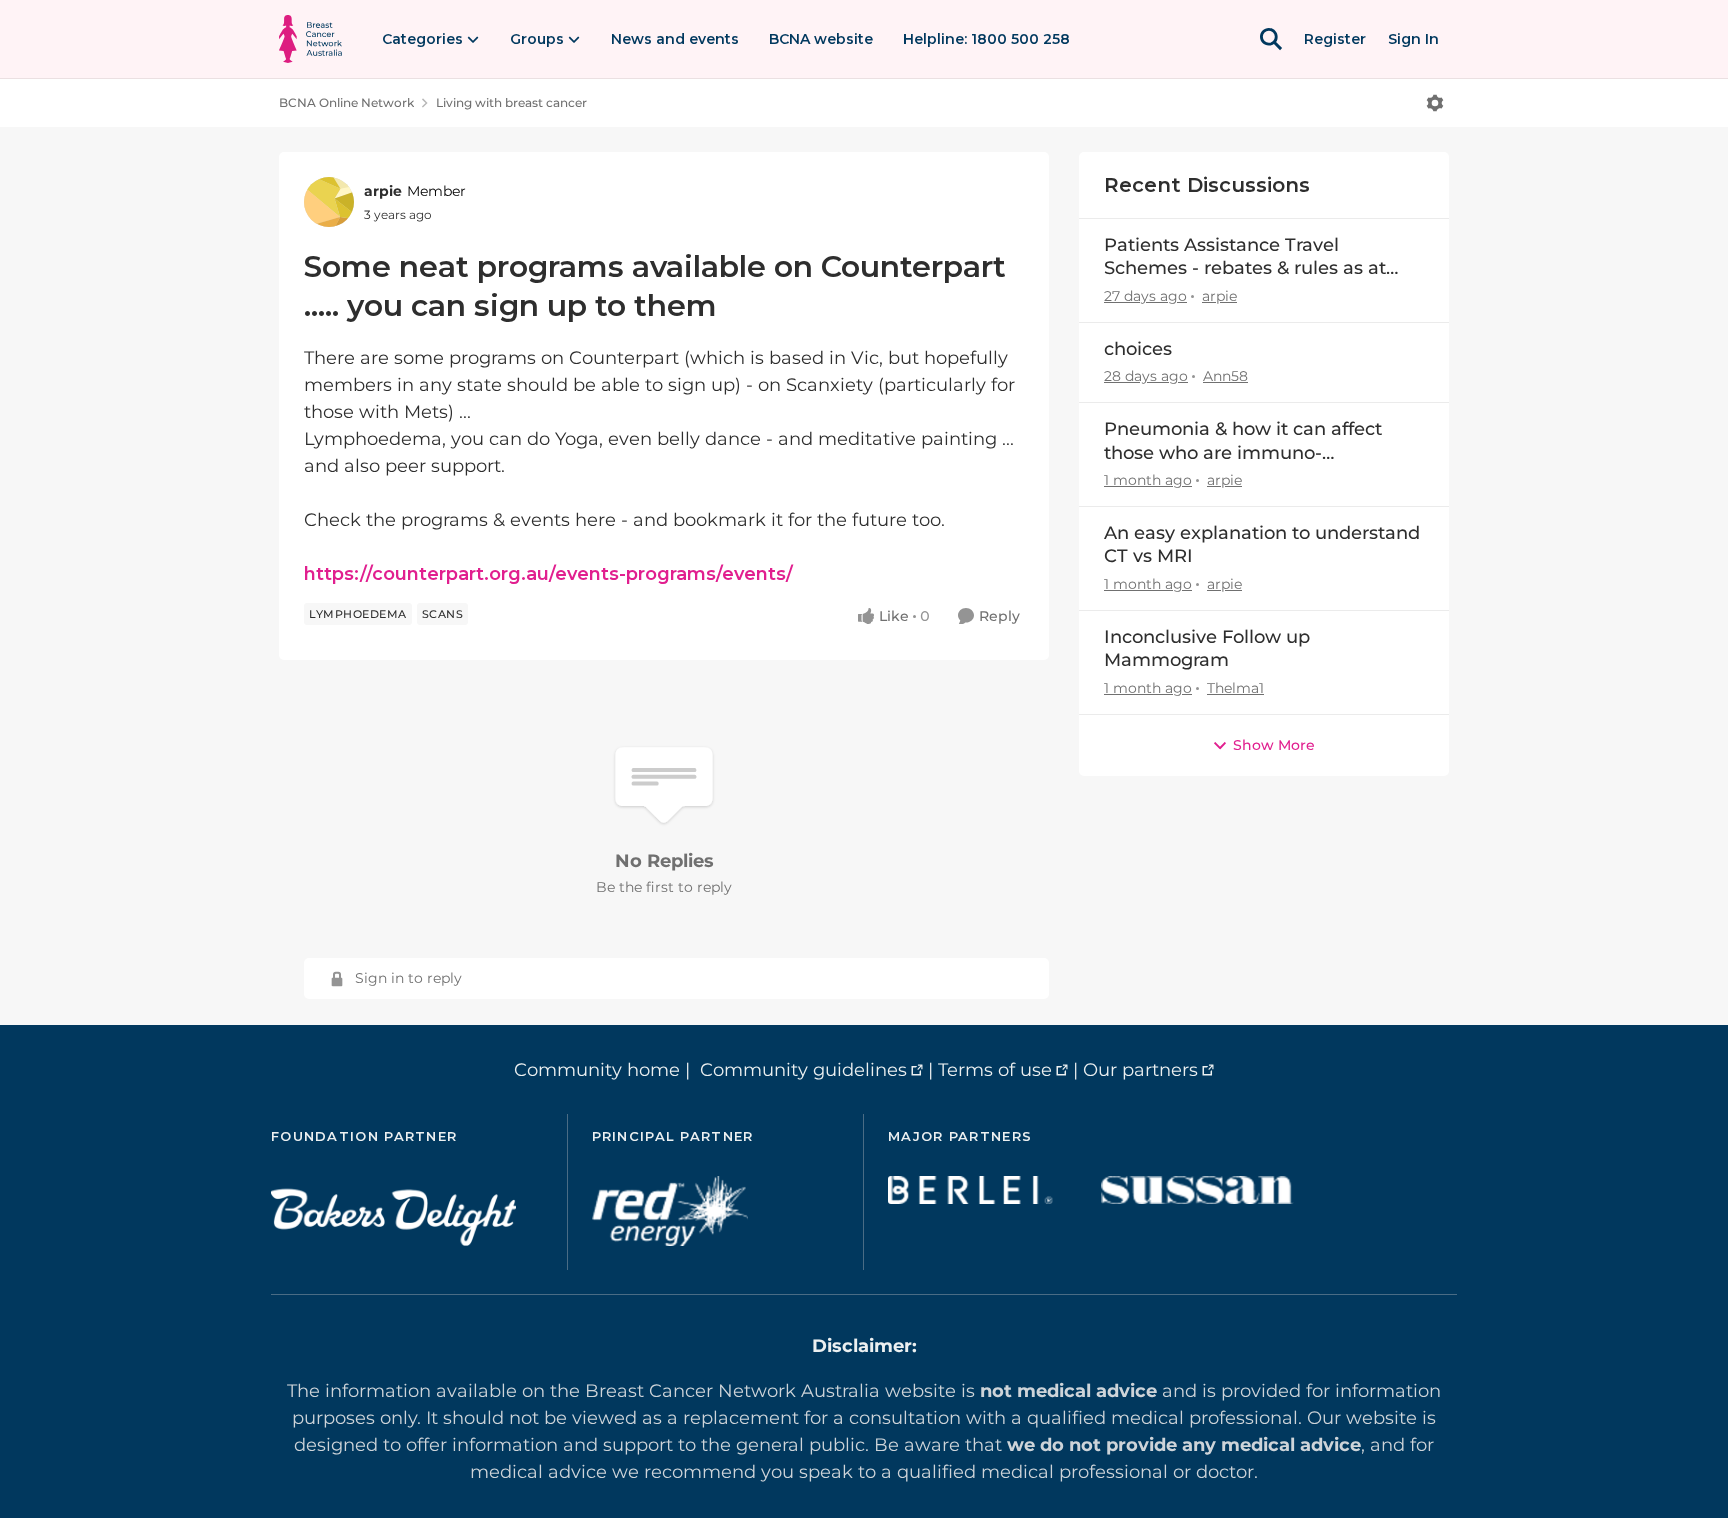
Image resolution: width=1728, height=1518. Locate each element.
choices (1138, 349)
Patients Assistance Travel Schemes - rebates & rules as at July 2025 (1245, 257)
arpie (383, 191)
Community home (597, 1070)
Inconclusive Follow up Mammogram (1207, 648)
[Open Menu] (1435, 103)
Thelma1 (1235, 688)
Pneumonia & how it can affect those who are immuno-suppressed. (1243, 441)
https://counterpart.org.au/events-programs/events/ (548, 574)
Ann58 (1225, 376)
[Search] (1271, 39)
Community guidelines (803, 1070)
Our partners (1140, 1070)
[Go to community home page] (310, 39)
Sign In (1413, 39)
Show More (1274, 745)
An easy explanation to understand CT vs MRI (1262, 544)
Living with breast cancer (511, 102)
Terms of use (995, 1070)
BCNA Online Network (346, 102)
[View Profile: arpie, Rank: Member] (329, 202)
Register (1335, 39)
